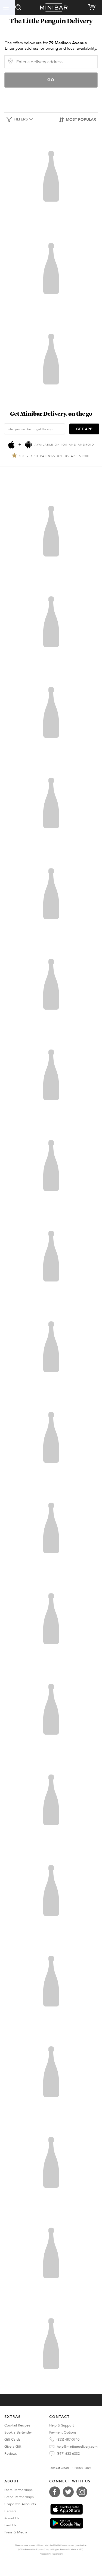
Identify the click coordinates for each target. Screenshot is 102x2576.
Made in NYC (77, 2550)
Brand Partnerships (19, 2497)
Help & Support (61, 2425)
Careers (10, 2511)
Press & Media (16, 2532)
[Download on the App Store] (67, 2509)
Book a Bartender (18, 2432)
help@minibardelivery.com (77, 2447)
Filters (21, 119)
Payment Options (63, 2432)
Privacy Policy (83, 2468)
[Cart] (93, 6)
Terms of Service (59, 2468)
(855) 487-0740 (68, 2440)
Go (51, 80)
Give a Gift (13, 2447)
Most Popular (81, 120)
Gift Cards (12, 2440)
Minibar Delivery (54, 8)
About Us (12, 2518)
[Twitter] (70, 2492)
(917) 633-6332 (68, 2454)
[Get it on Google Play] (67, 2523)
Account (8, 8)
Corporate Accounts (20, 2504)
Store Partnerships (18, 2490)
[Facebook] (56, 2492)
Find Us (10, 2525)
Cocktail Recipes (17, 2425)
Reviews (11, 2454)
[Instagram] (83, 2492)
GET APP (84, 429)
